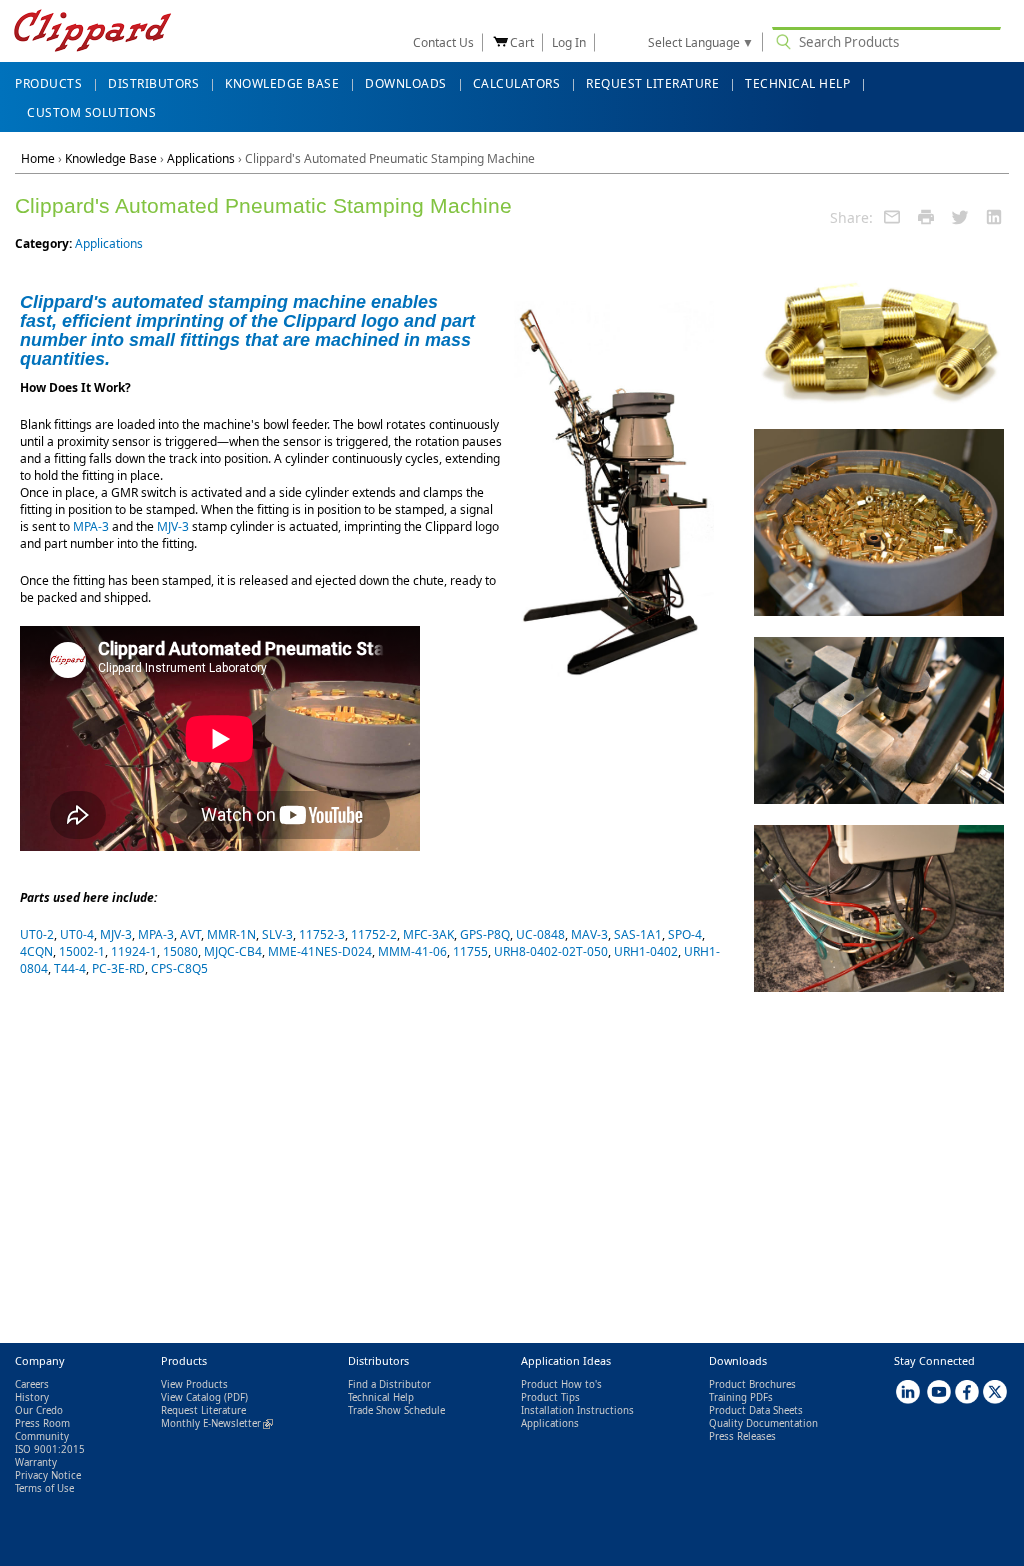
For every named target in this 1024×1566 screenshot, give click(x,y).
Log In (569, 42)
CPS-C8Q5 (179, 968)
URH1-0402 (646, 951)
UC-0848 (540, 934)
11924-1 (134, 951)
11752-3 (322, 934)
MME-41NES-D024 (320, 951)
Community (42, 1436)
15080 (180, 951)
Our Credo (39, 1410)
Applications (201, 158)
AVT (190, 934)
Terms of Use (44, 1488)
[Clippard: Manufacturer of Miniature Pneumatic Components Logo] (92, 32)
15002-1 (82, 951)
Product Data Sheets (756, 1410)
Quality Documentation (763, 1423)
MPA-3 (91, 526)
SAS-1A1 (638, 934)
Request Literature (203, 1410)
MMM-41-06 (412, 951)
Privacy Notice (48, 1475)
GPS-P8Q (485, 934)
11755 (470, 951)
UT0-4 (77, 934)
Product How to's (561, 1384)
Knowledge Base (111, 158)
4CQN (36, 951)
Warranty (36, 1462)
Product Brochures (752, 1384)
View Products (194, 1384)
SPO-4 (685, 934)
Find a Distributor (389, 1384)
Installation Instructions (577, 1410)
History (32, 1397)
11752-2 (374, 934)
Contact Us (443, 42)
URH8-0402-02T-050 (551, 951)
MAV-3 (589, 934)
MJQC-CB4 (233, 951)
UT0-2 (37, 934)
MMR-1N (231, 934)
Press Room (42, 1423)
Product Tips (550, 1397)
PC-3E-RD (118, 968)
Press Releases (742, 1436)
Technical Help (381, 1397)
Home (38, 158)
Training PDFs (741, 1397)
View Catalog (191, 1397)
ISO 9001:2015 (50, 1449)
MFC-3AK (428, 934)
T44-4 (70, 968)
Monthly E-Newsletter (217, 1423)
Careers (32, 1384)
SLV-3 (277, 934)
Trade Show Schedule (396, 1410)
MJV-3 (173, 526)
